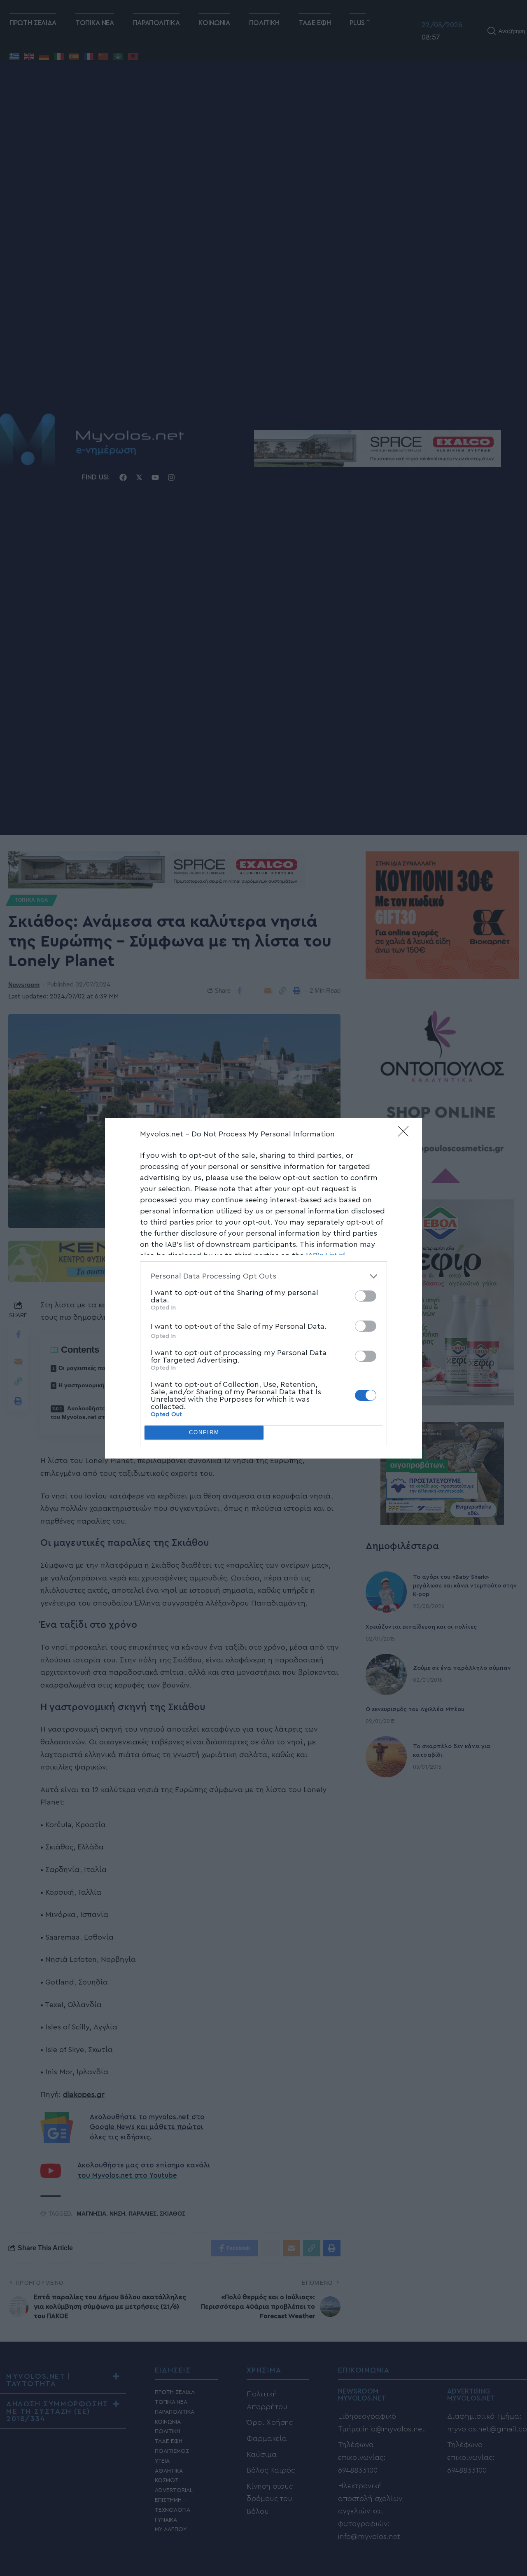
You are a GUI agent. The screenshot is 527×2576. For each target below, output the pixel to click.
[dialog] (263, 1288)
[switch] (366, 1296)
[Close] (406, 1134)
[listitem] (263, 1276)
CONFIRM (204, 1432)
